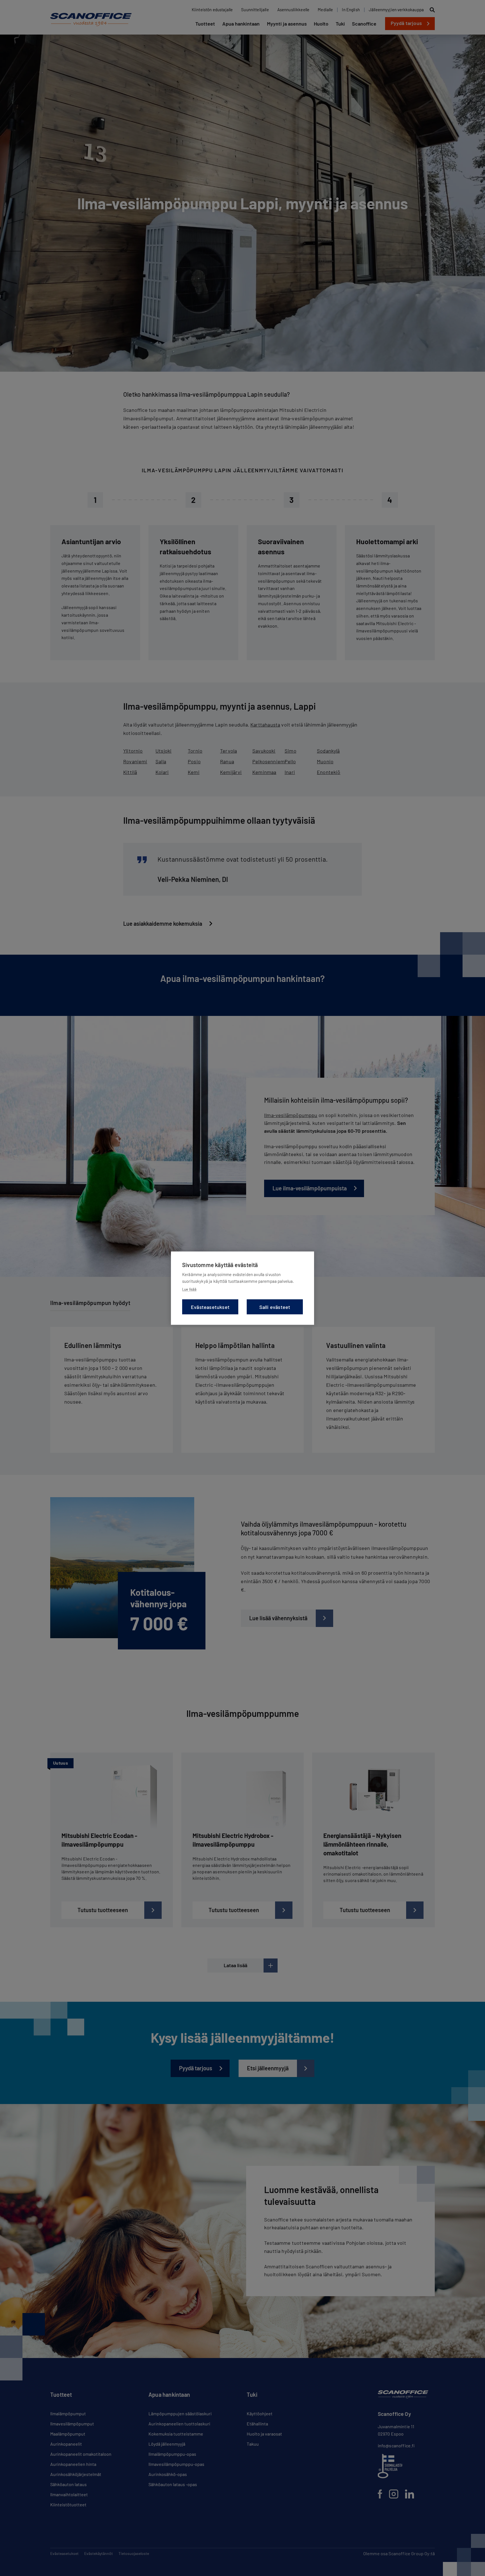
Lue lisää (189, 1289)
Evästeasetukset (210, 1307)
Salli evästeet (275, 1307)
